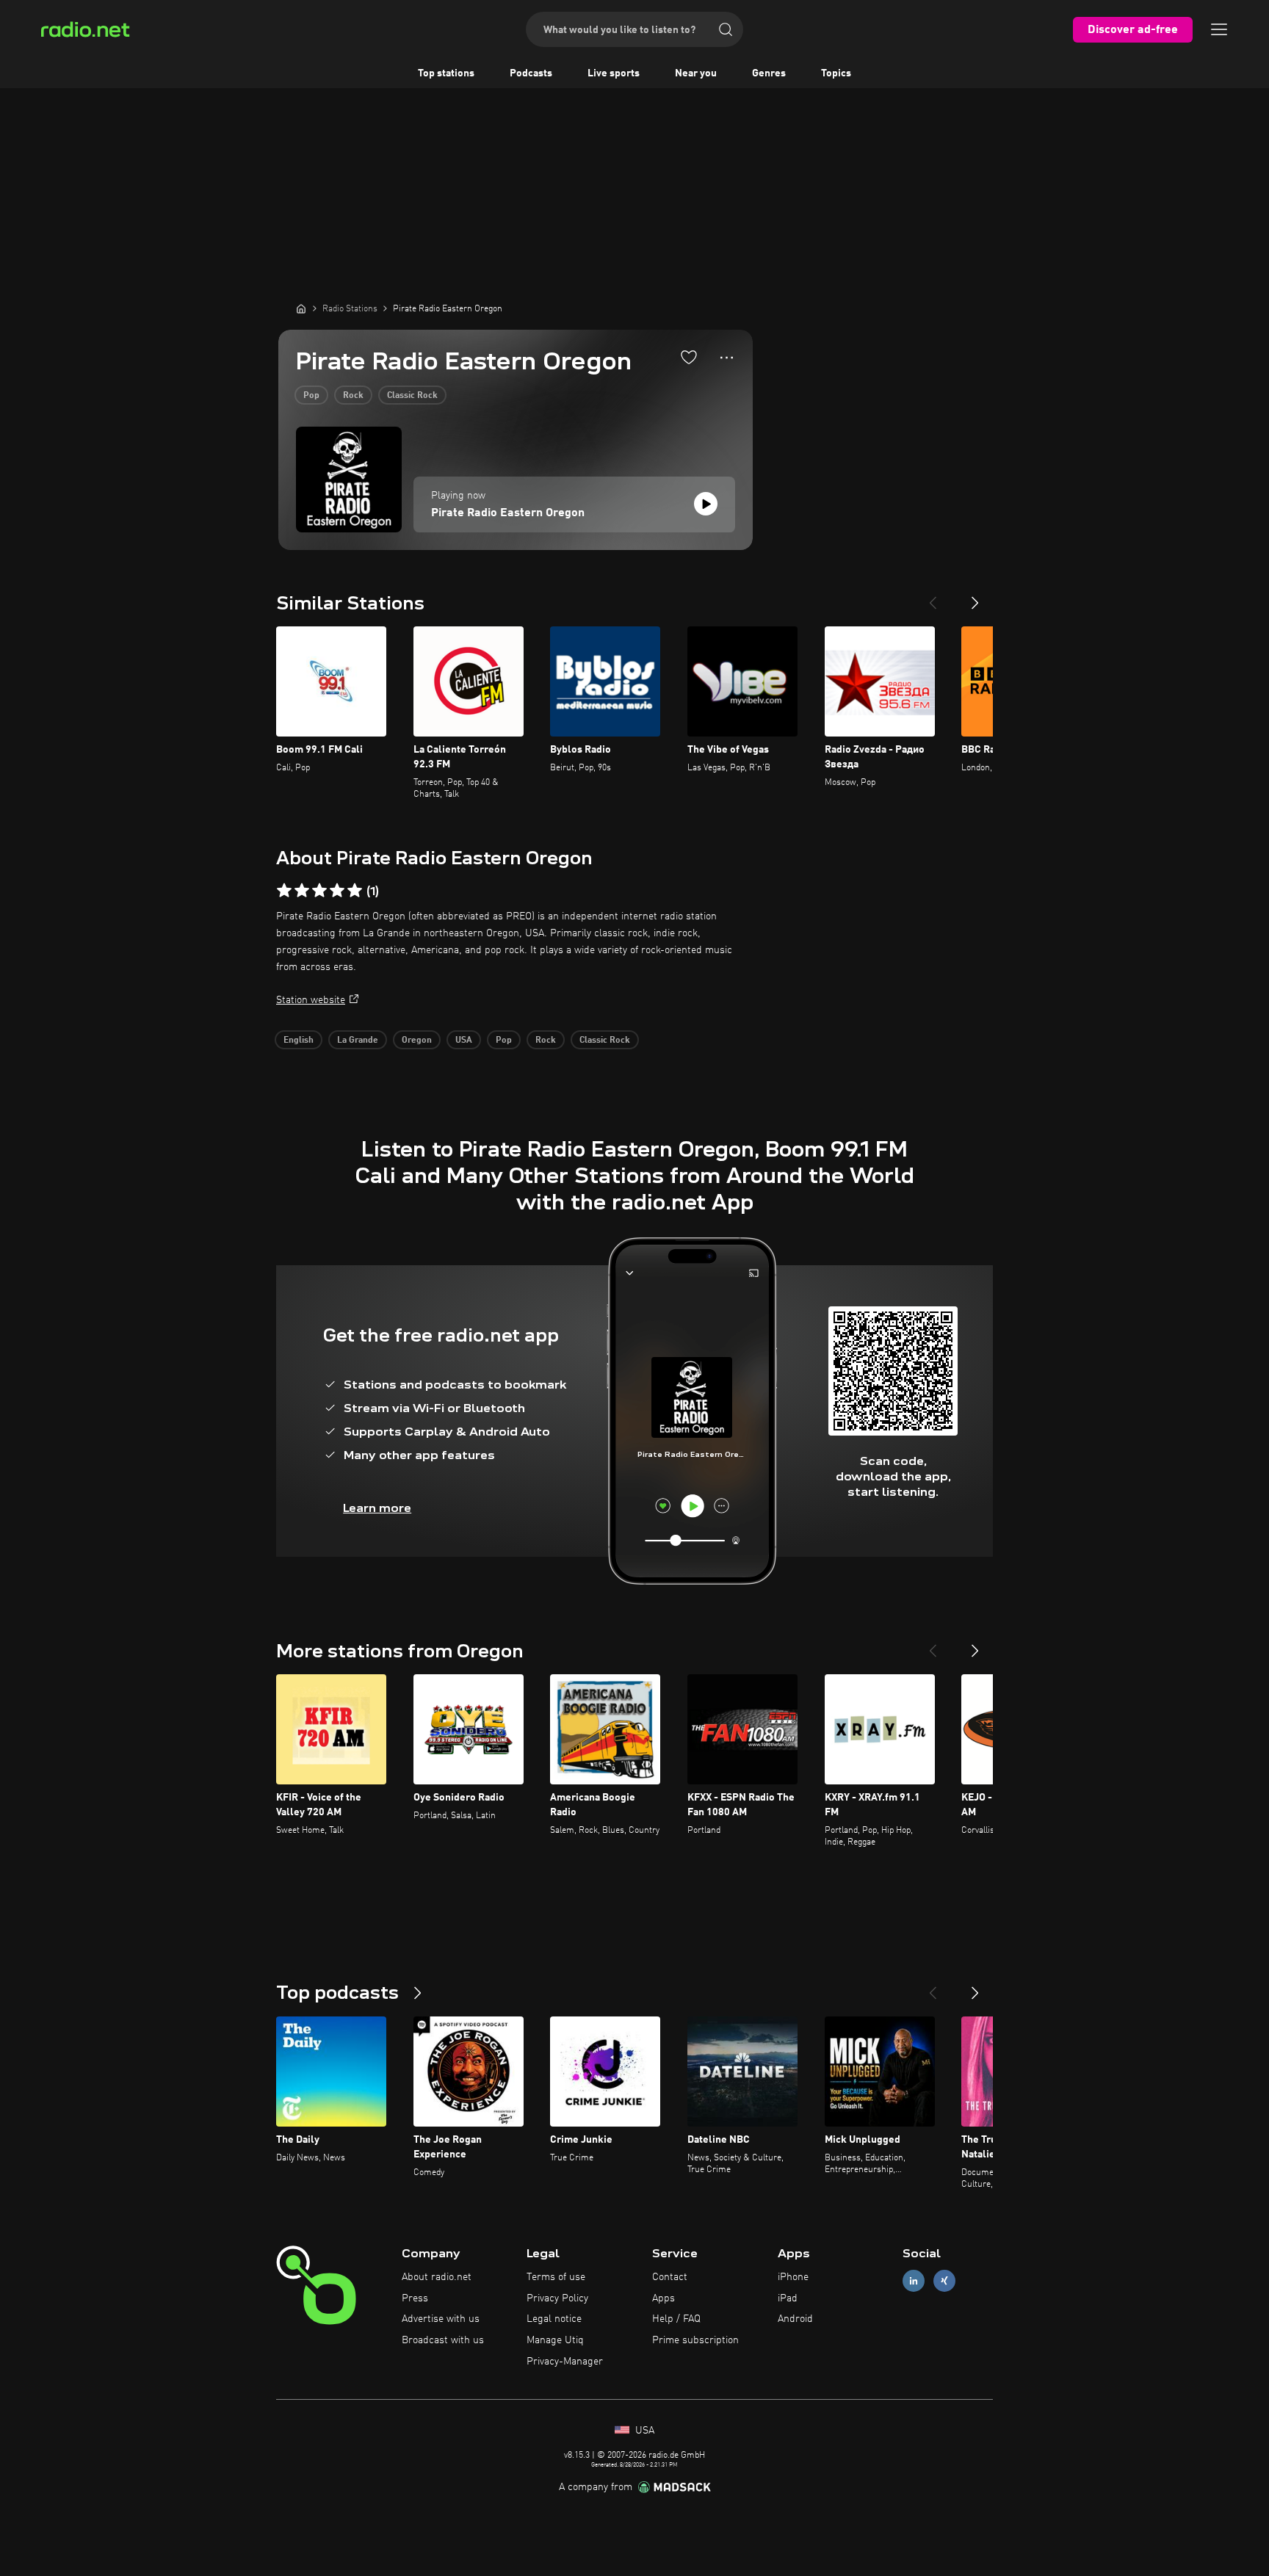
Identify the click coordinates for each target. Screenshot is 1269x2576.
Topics (836, 73)
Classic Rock (412, 396)
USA (464, 1041)
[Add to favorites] (689, 357)
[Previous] (933, 597)
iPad (788, 2298)
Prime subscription (695, 2340)
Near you (696, 73)
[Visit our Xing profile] (944, 2280)
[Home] (301, 308)
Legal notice (554, 2319)
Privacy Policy (557, 2298)
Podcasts (531, 73)
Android (795, 2319)
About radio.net (437, 2277)
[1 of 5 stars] (284, 891)
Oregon (417, 1041)
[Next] (975, 597)
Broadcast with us (443, 2340)
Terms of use (556, 2277)
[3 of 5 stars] (319, 891)
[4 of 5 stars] (337, 891)
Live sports (614, 73)
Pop (311, 396)
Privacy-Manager (565, 2362)
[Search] (726, 29)
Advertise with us (441, 2319)
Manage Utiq (555, 2340)
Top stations (446, 73)
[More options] (727, 358)
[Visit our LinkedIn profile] (914, 2280)
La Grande (358, 1041)
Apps (664, 2298)
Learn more (377, 1508)
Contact (670, 2277)
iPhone (793, 2277)
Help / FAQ (676, 2319)
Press (415, 2298)
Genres (769, 73)
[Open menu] (1219, 29)
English (299, 1041)
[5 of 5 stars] (355, 891)
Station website (311, 1000)
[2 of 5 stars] (302, 891)
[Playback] (706, 504)
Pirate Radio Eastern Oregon (508, 513)
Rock (353, 396)
